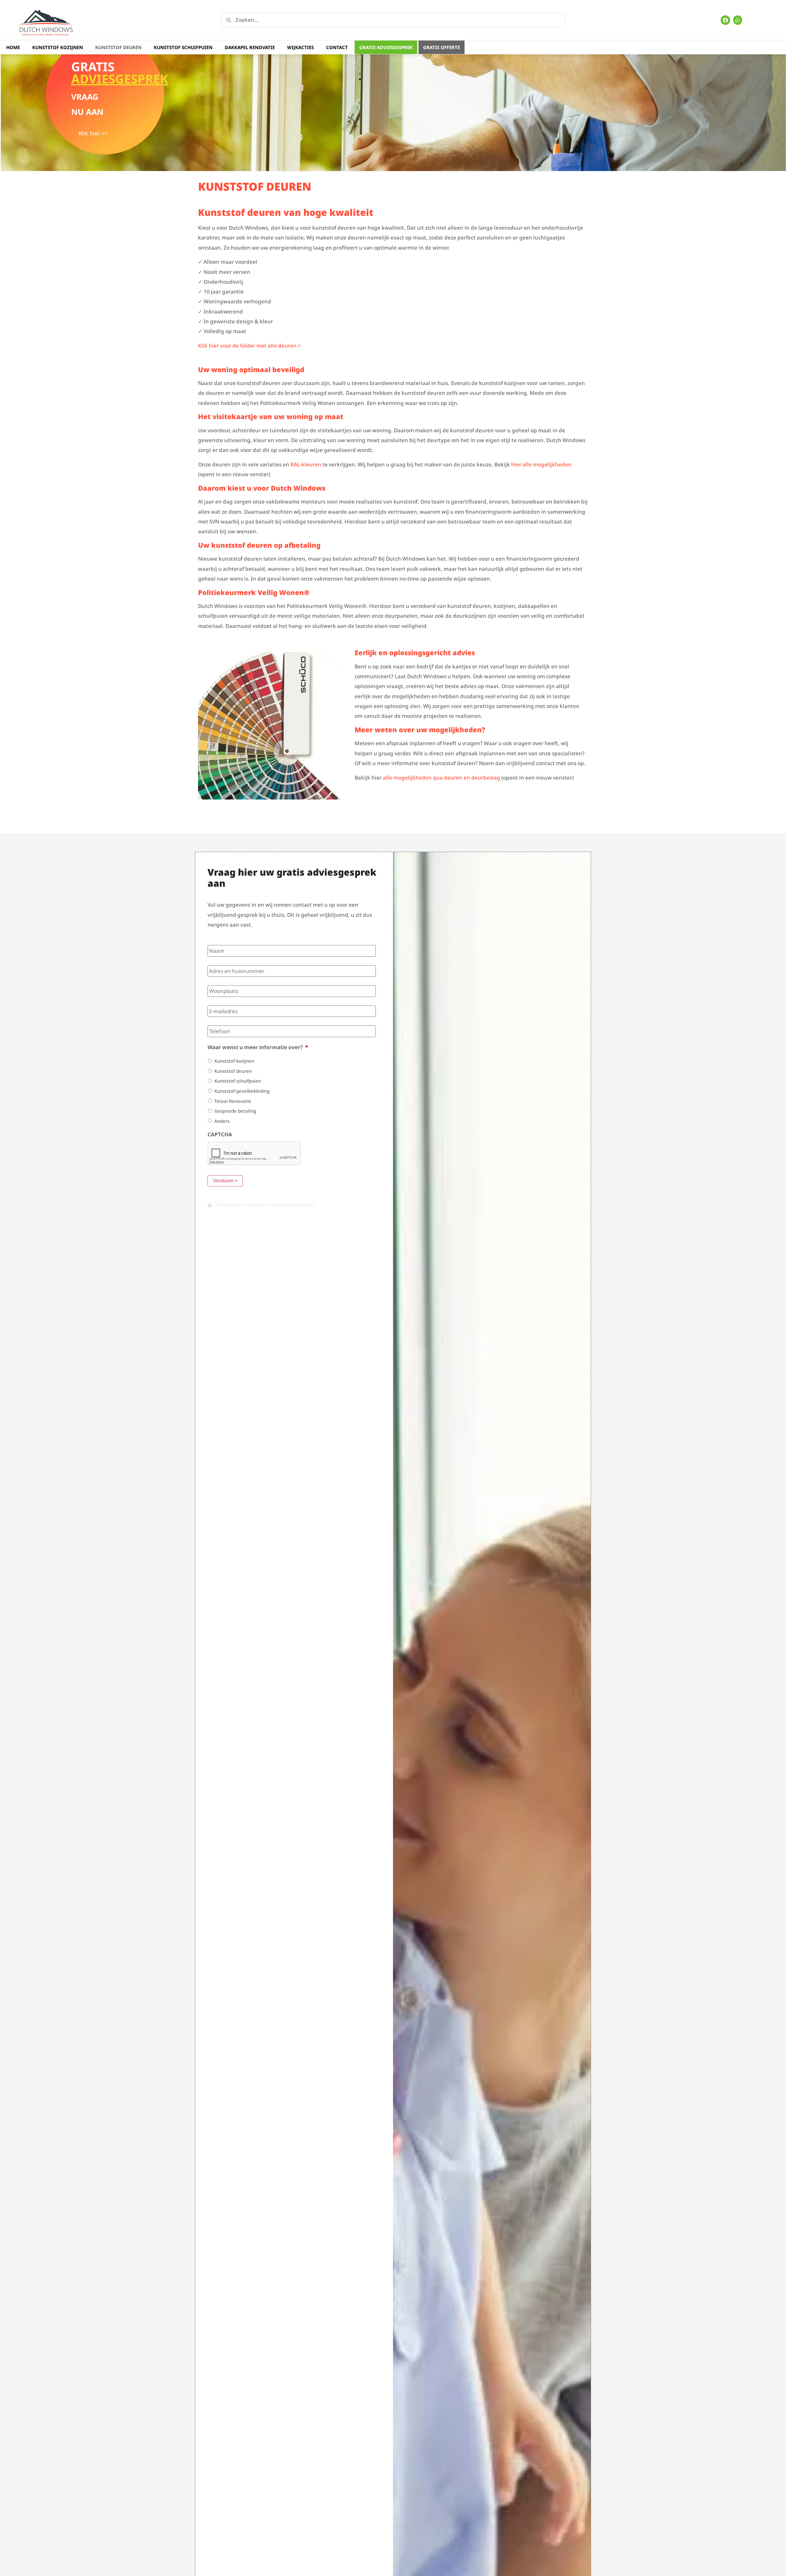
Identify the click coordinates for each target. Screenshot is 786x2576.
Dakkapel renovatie (250, 47)
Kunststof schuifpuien (238, 1081)
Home (13, 47)
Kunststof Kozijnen (58, 47)
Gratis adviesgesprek (386, 47)
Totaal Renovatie (233, 1101)
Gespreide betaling (235, 1111)
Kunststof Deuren (118, 47)
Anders (222, 1121)
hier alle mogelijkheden (541, 464)
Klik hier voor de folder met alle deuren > (249, 346)
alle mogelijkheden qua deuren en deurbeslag (442, 778)
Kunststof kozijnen (234, 1061)
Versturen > (225, 1181)
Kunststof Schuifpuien (183, 47)
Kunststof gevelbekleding (242, 1091)
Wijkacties (300, 47)
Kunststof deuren (233, 1071)
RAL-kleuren (306, 464)
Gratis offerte (442, 47)
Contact (337, 47)
